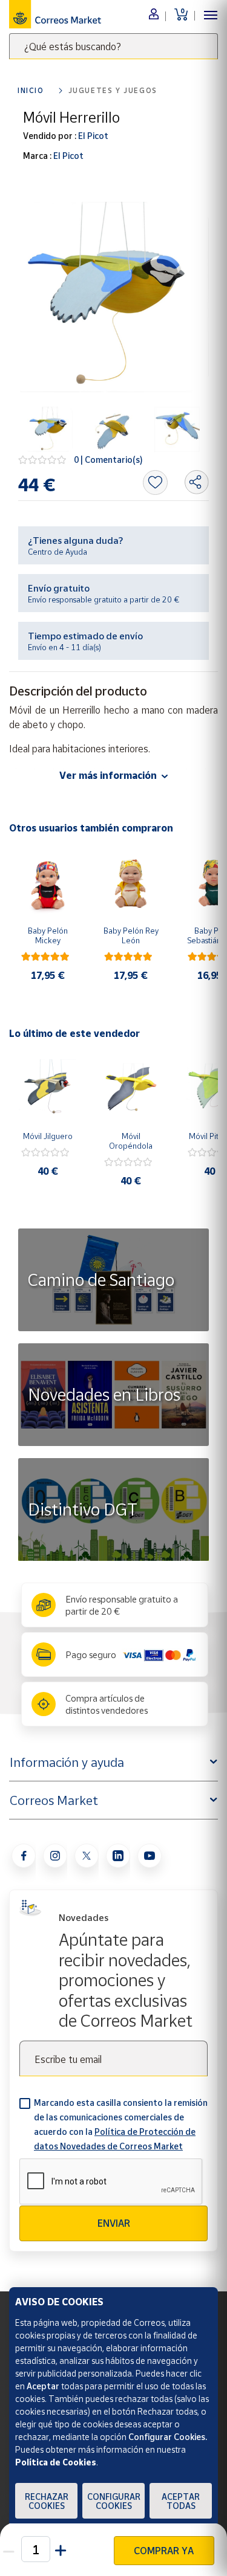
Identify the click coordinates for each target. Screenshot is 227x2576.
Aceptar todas (181, 2501)
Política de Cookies (56, 2462)
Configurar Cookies (114, 2501)
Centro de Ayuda (58, 552)
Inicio (31, 90)
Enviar (114, 2223)
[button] (61, 2549)
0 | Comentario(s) (108, 460)
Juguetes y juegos (113, 90)
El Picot (92, 136)
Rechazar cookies (47, 2501)
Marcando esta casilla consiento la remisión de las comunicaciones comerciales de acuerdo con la (121, 2124)
